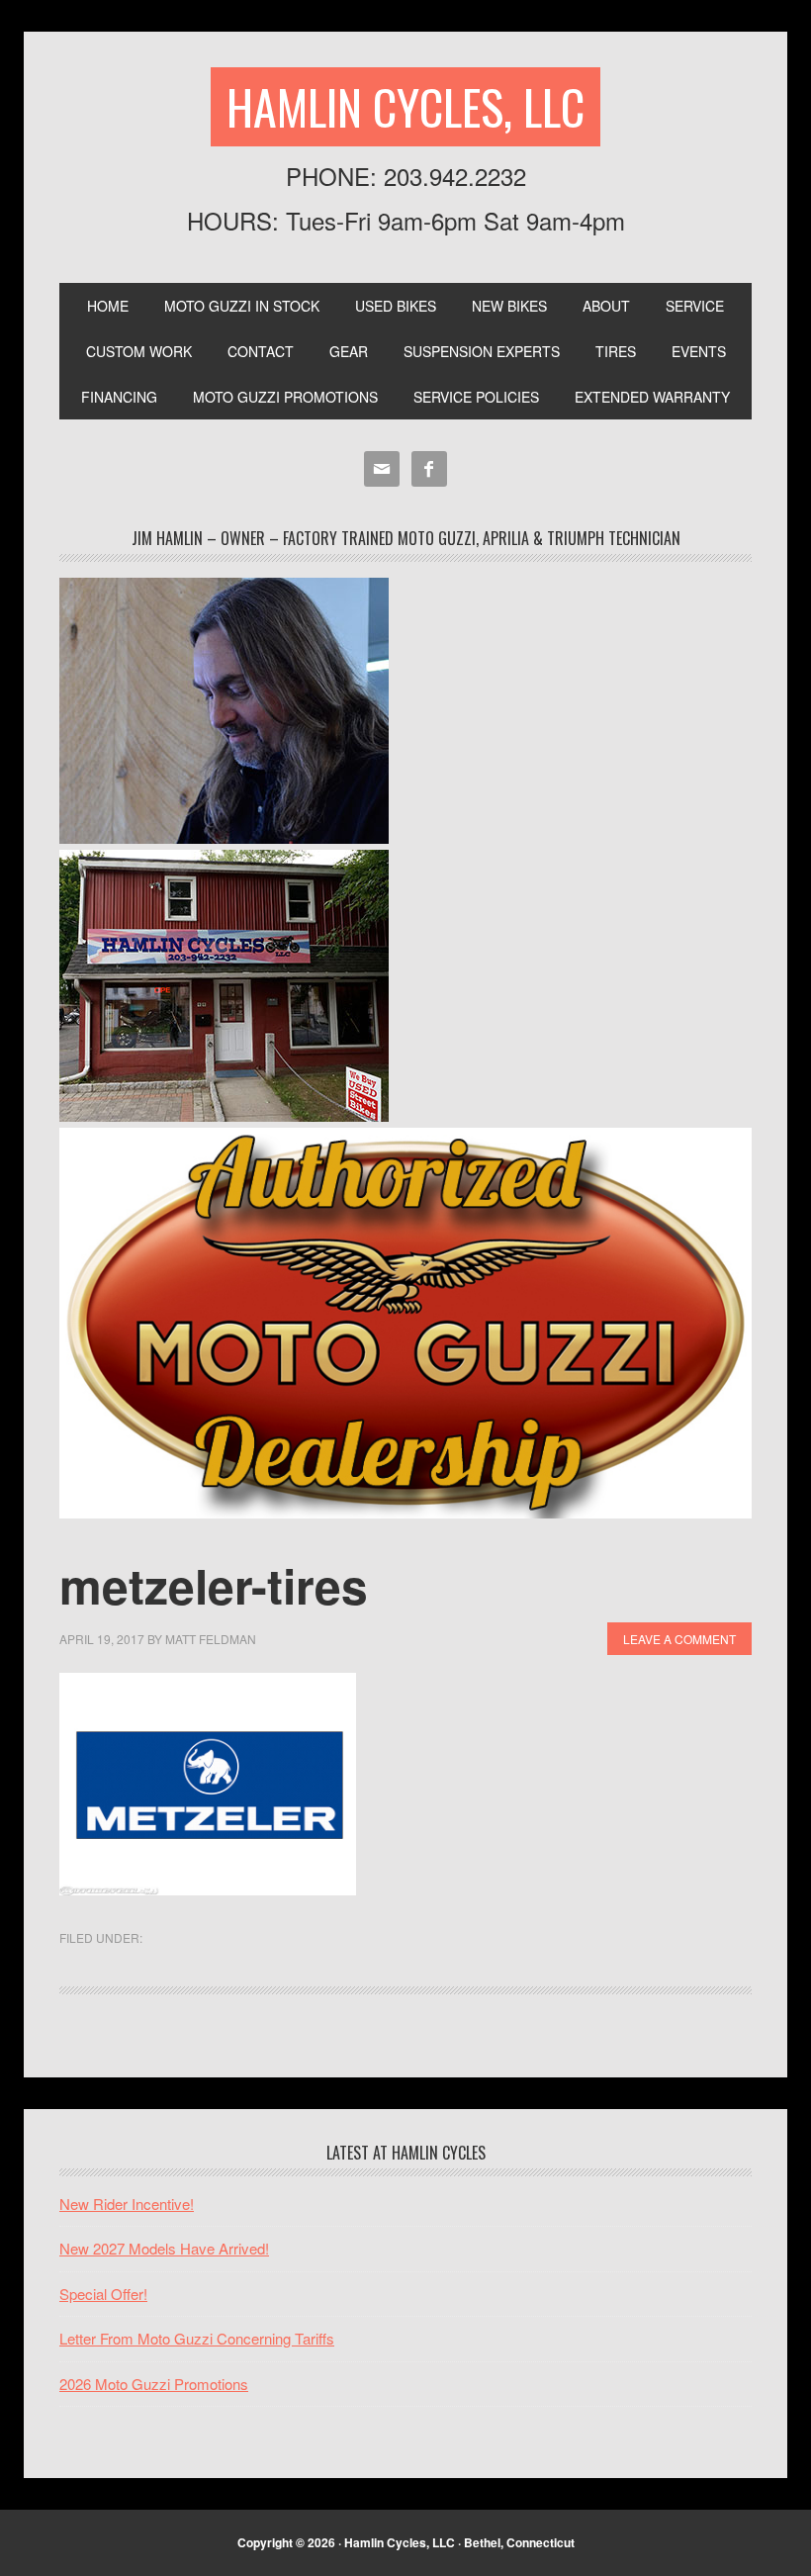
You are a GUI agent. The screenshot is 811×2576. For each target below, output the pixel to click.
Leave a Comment (679, 1639)
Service (695, 306)
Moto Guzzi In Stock (242, 306)
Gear (349, 351)
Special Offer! (103, 2294)
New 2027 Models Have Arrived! (164, 2248)
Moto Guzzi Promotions (285, 397)
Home (108, 306)
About (606, 306)
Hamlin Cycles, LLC (405, 106)
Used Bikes (396, 306)
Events (699, 351)
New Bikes (509, 306)
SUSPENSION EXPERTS (482, 351)
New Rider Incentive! (127, 2204)
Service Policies (476, 397)
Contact (261, 351)
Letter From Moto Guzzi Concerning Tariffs (197, 2338)
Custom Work (139, 351)
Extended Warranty (652, 397)
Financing (119, 397)
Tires (616, 351)
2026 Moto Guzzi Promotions (154, 2384)
